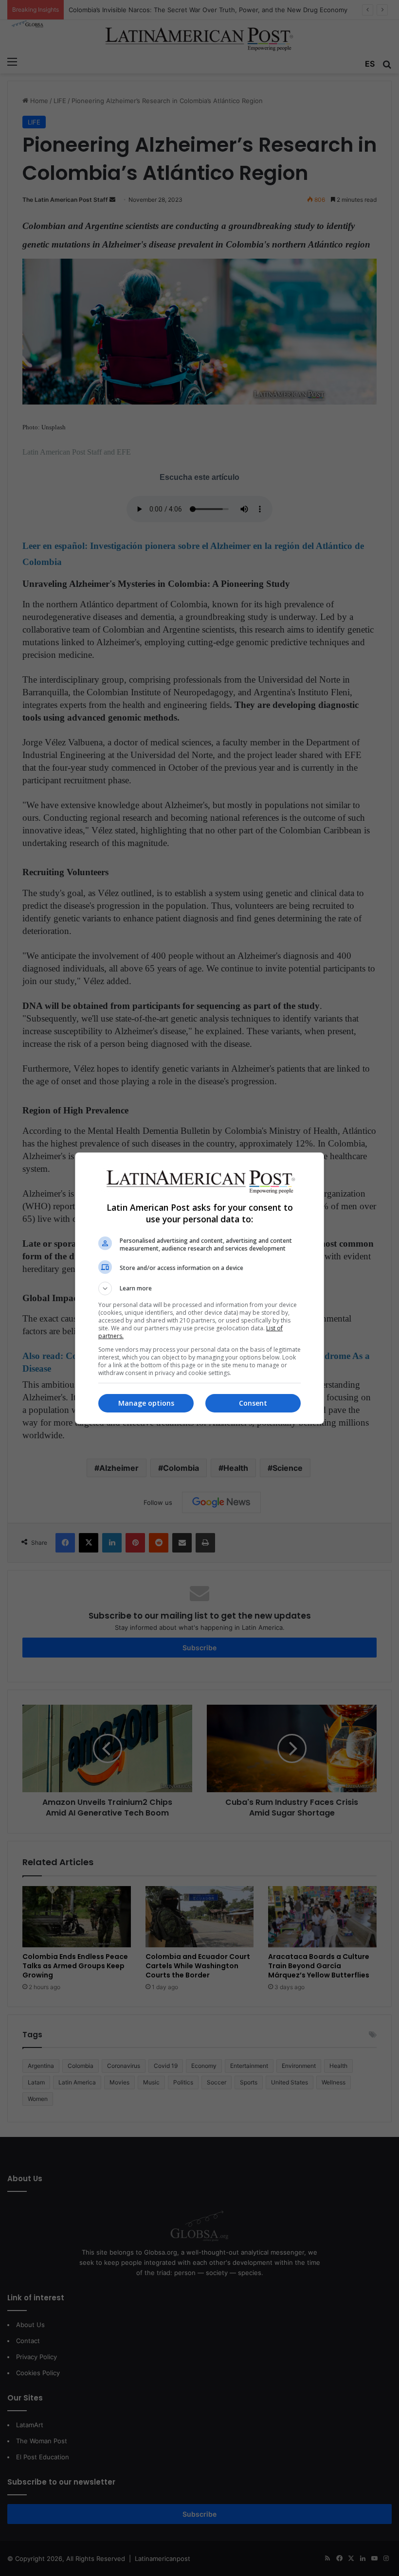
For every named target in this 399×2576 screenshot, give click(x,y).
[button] (199, 1288)
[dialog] (199, 1288)
